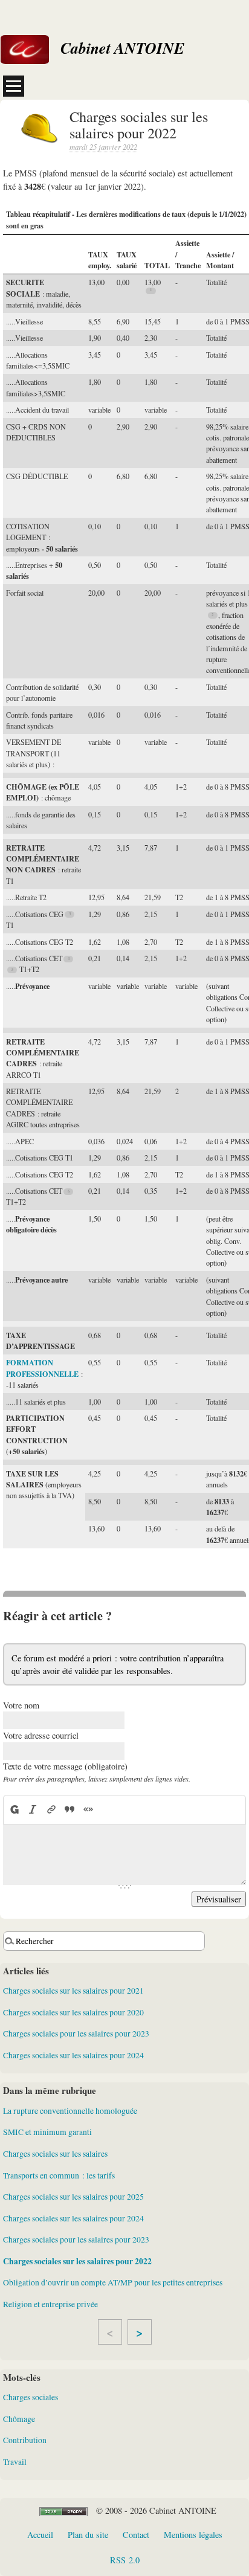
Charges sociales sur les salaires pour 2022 (77, 2261)
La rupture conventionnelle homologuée (70, 2111)
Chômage (19, 2419)
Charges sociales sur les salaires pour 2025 (73, 2197)
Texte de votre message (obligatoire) (65, 1766)
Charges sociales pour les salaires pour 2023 (76, 2033)
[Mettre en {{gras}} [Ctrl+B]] (14, 1809)
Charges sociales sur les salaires (55, 2154)
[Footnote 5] (12, 970)
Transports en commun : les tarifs (59, 2175)
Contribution (25, 2440)
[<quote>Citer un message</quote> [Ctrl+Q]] (70, 1809)
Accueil (40, 2535)
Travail (15, 2462)
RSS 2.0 (125, 2560)
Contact (136, 2535)
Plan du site (88, 2535)
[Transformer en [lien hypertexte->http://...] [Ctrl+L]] (51, 1809)
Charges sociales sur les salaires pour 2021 (73, 1991)
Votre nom (21, 1705)
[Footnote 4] (69, 959)
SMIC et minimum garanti (47, 2132)
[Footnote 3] (70, 914)
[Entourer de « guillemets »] (88, 1809)
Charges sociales (31, 2397)
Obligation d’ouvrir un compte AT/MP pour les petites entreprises (113, 2282)
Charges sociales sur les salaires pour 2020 (73, 2012)
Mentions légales (193, 2535)
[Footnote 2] (213, 615)
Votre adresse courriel (41, 1735)
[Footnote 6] (69, 1192)
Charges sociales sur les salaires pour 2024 (73, 2055)
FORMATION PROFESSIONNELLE (42, 1368)
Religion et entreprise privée (50, 2304)
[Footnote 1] (151, 291)
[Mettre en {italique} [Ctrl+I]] (33, 1809)
